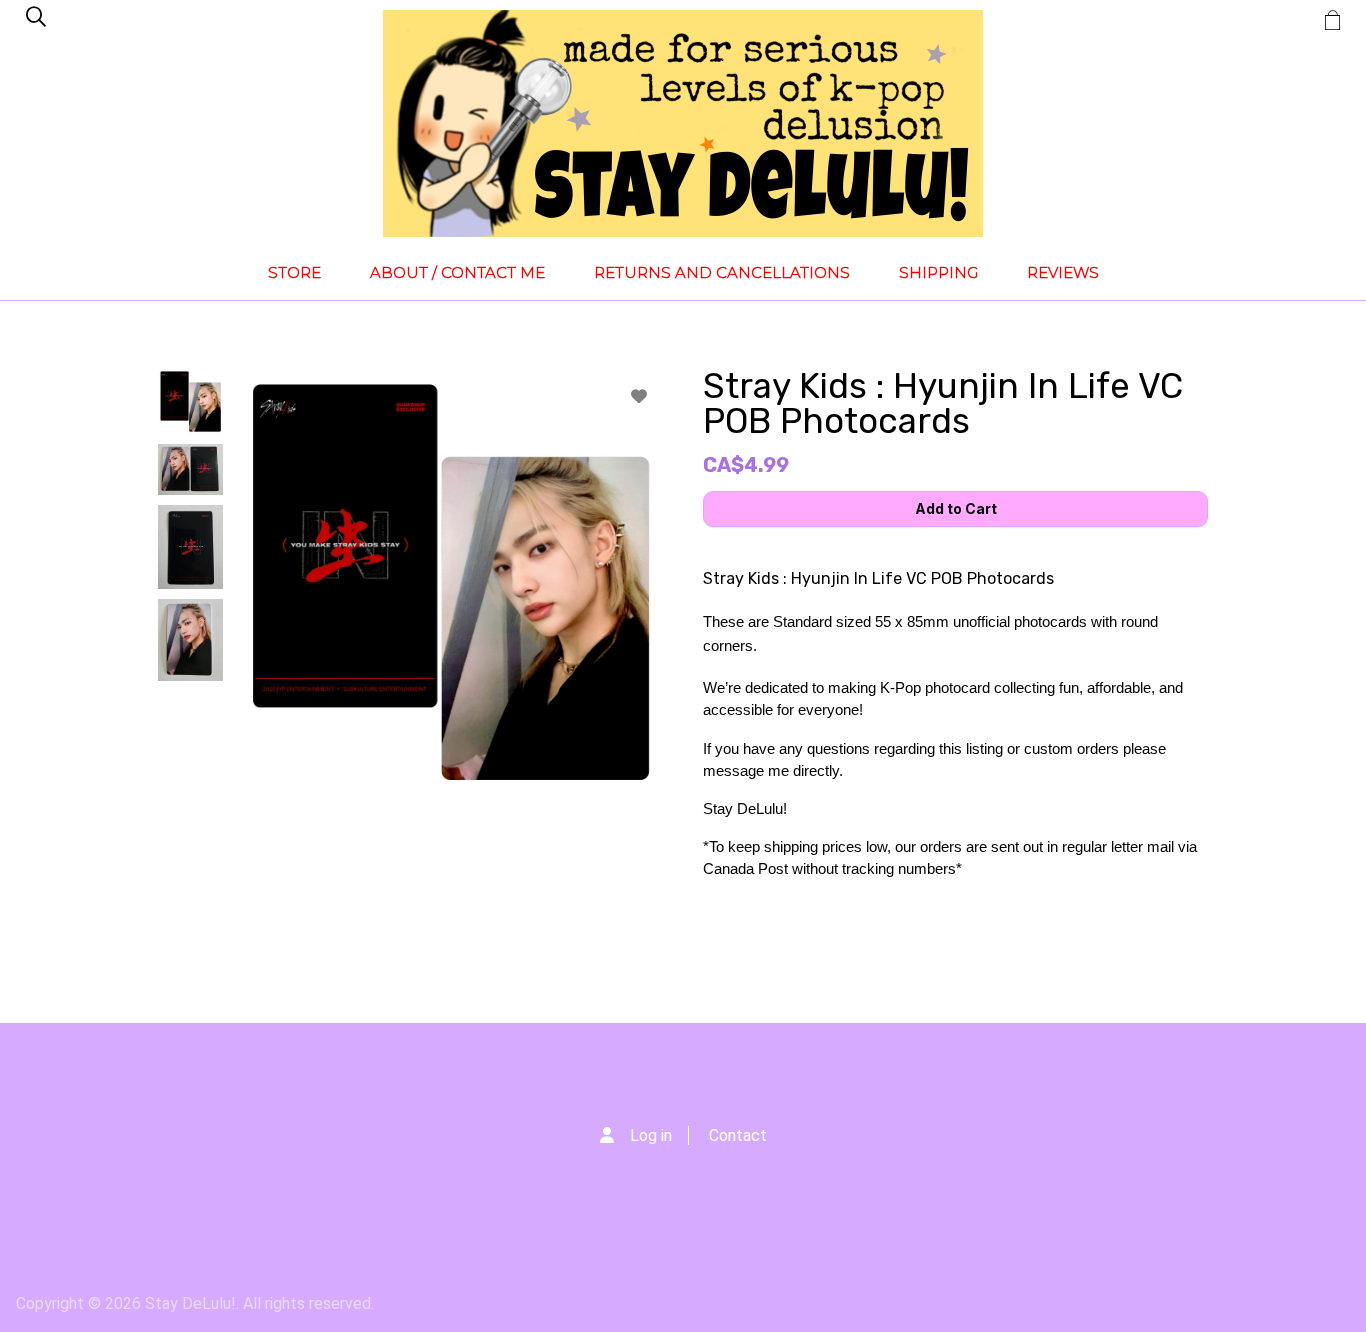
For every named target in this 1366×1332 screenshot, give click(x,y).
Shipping (938, 272)
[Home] (683, 123)
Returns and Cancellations (722, 272)
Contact (738, 1135)
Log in (651, 1135)
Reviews (1063, 272)
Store (294, 272)
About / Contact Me (457, 272)
